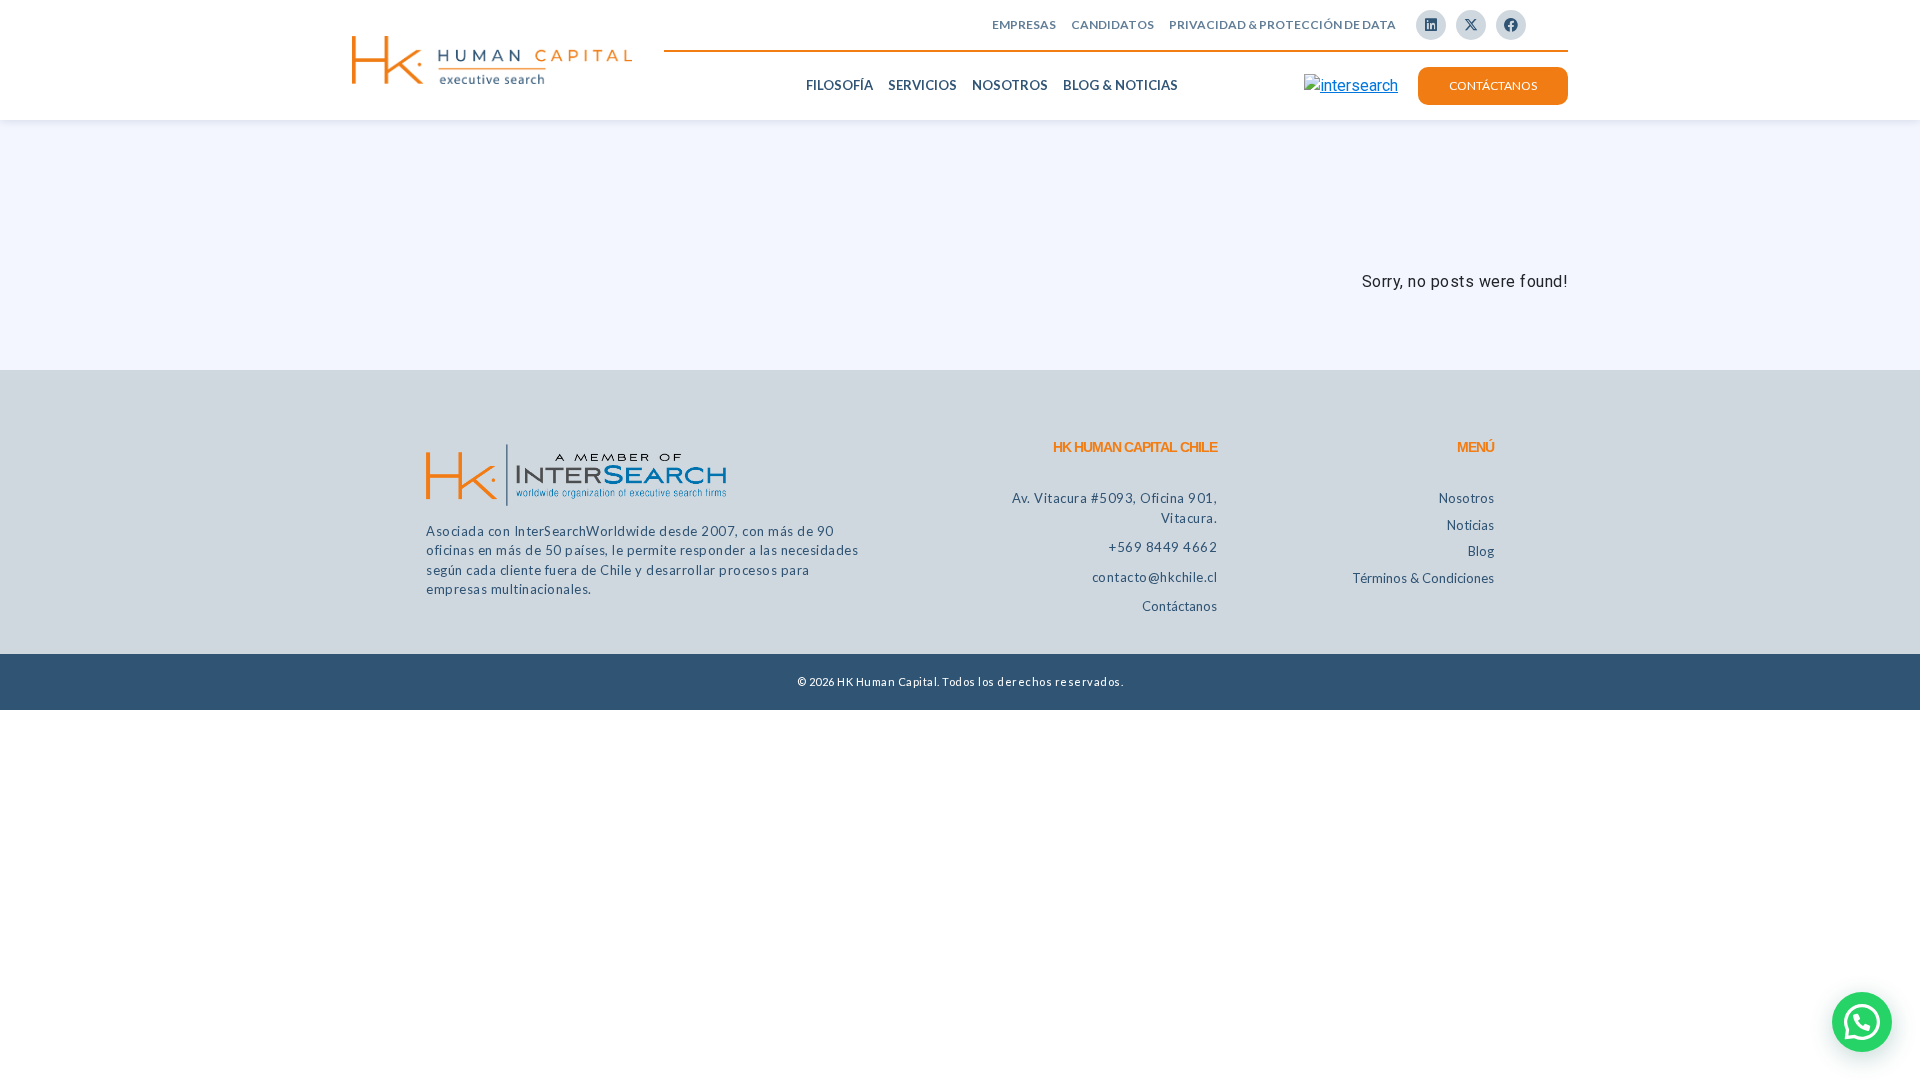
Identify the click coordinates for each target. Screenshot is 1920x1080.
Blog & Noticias (1120, 85)
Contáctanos (1493, 85)
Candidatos (1112, 24)
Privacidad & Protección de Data (1282, 24)
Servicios (922, 85)
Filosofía (839, 85)
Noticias (1470, 525)
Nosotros (1010, 85)
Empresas (1024, 24)
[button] (1862, 1022)
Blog (1481, 551)
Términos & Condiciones (1423, 578)
